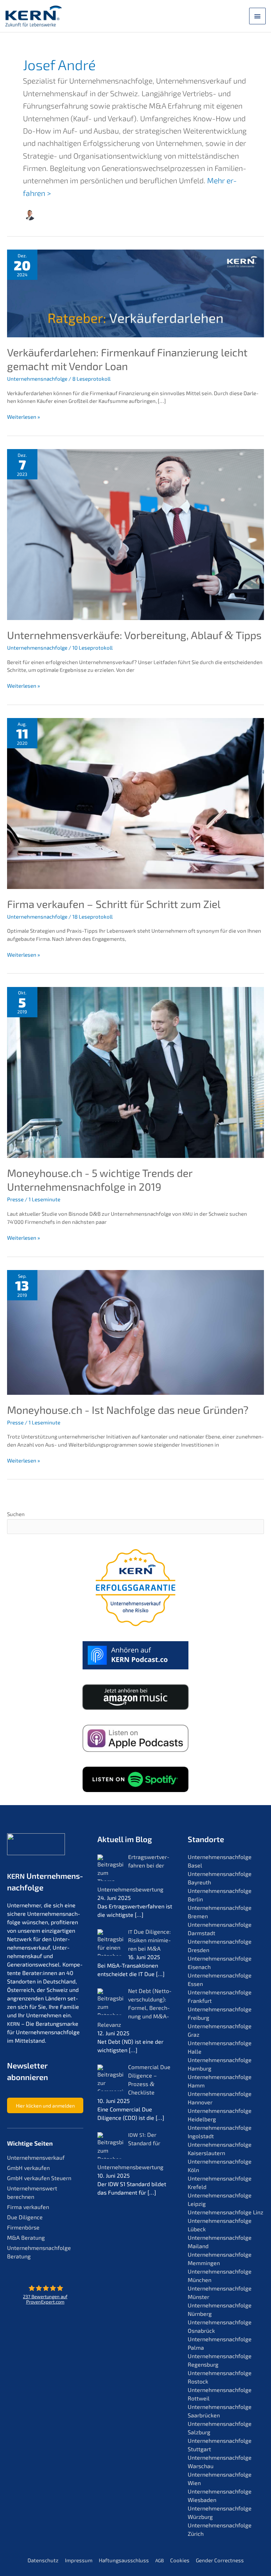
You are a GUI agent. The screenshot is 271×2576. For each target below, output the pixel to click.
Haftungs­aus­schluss (124, 2560)
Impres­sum (79, 2560)
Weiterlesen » (23, 417)
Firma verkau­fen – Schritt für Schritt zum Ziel (114, 904)
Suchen (16, 1514)
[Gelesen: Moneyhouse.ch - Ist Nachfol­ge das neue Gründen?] (135, 1332)
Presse (15, 1199)
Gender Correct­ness (220, 2560)
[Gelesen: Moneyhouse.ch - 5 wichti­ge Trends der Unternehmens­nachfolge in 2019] (135, 1072)
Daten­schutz (43, 2560)
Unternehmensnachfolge (37, 379)
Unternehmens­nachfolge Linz (225, 2212)
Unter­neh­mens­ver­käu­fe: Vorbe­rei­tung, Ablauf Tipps (134, 635)
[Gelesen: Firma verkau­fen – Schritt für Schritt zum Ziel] (135, 803)
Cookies (180, 2560)
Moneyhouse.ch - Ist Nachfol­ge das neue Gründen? (128, 1410)
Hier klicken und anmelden (45, 2106)
